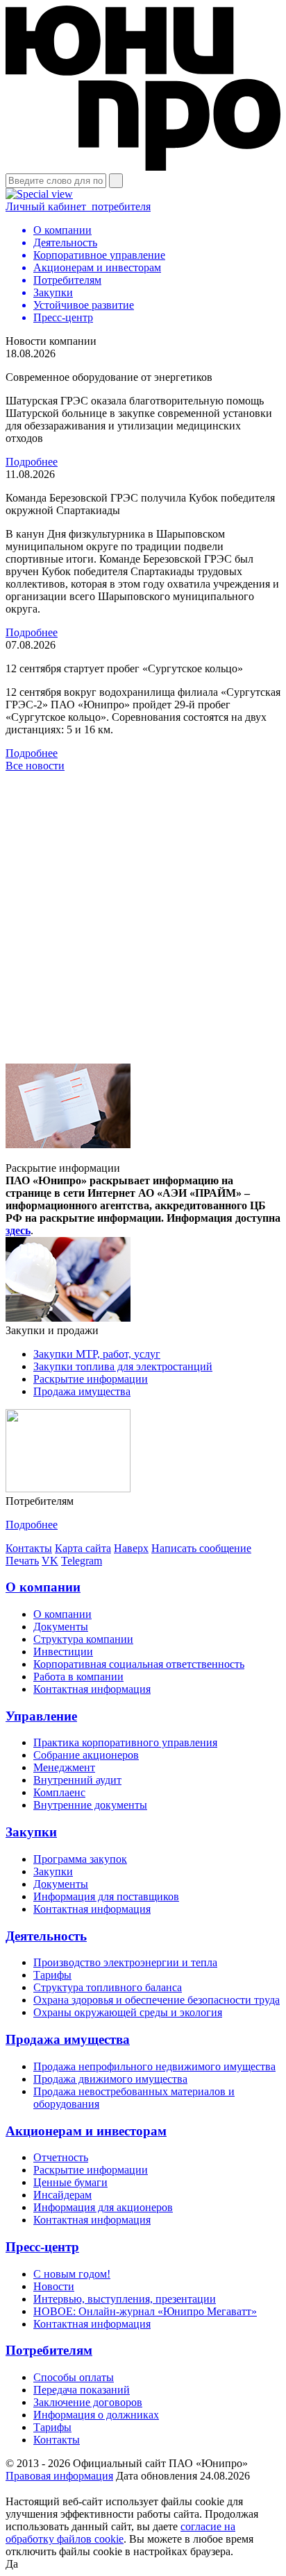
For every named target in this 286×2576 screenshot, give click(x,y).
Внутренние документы (90, 1805)
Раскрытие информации (91, 1379)
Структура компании (83, 1639)
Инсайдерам (62, 2195)
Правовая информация (59, 2476)
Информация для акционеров (103, 2207)
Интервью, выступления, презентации (125, 2299)
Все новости (35, 766)
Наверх (131, 1548)
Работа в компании (78, 1677)
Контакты (29, 1548)
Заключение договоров (88, 2402)
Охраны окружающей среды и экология (128, 2012)
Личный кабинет (78, 206)
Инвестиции (63, 1652)
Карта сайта (83, 1548)
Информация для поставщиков (106, 1896)
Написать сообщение (201, 1548)
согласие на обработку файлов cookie (120, 2533)
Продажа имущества (82, 1391)
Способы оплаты (74, 2377)
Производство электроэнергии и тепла (125, 1962)
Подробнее (32, 462)
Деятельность (46, 1936)
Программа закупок (80, 1859)
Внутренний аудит (77, 1780)
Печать (22, 1561)
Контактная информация (92, 1689)
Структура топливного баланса (108, 1987)
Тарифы (52, 1975)
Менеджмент (64, 1767)
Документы (61, 1627)
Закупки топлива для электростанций (123, 1366)
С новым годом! (72, 2274)
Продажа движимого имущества (110, 2079)
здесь (18, 1230)
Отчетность (61, 2157)
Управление (41, 1716)
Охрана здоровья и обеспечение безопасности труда (157, 2000)
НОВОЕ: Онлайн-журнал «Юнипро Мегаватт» (145, 2311)
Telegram (82, 1561)
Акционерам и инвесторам (86, 2131)
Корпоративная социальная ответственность (139, 1664)
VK (50, 1561)
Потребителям (49, 2350)
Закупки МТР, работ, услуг (97, 1354)
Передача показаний (82, 2390)
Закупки (31, 1832)
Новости (54, 2286)
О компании (43, 1587)
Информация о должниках (96, 2415)
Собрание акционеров (86, 1755)
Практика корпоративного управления (125, 1742)
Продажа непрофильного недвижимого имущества (154, 2066)
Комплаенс (59, 1792)
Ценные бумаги (70, 2182)
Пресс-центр (42, 2247)
